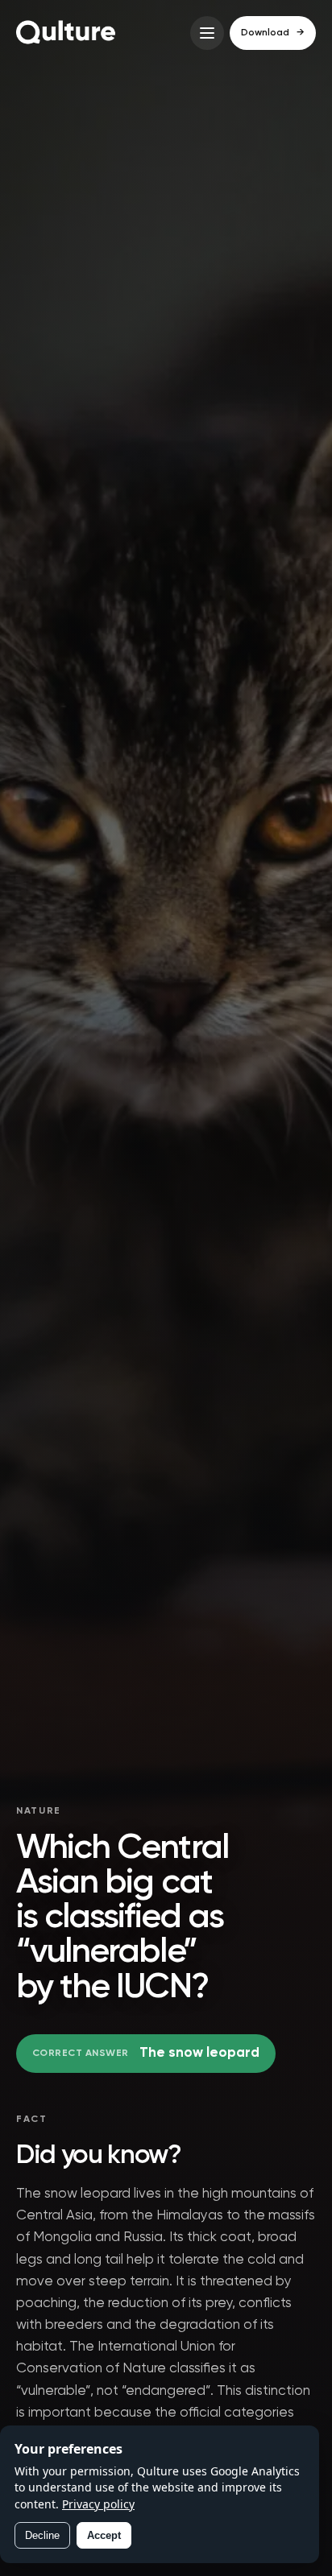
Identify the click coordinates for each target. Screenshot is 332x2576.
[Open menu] (207, 33)
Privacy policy (98, 2504)
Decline (42, 2535)
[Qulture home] (66, 33)
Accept (104, 2535)
